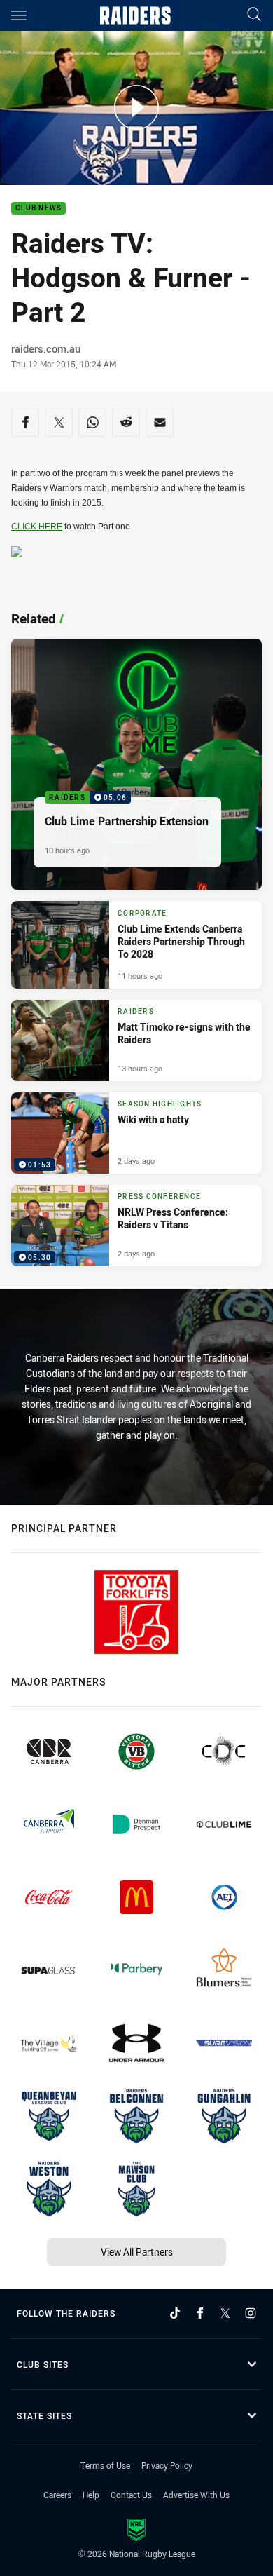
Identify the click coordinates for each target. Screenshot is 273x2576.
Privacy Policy (167, 2465)
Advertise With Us (196, 2495)
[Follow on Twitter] (225, 2313)
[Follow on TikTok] (175, 2313)
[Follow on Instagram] (251, 2313)
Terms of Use (105, 2465)
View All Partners (137, 2252)
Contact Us (131, 2495)
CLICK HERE (37, 527)
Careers (57, 2495)
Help (91, 2495)
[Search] (254, 15)
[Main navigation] (19, 15)
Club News (38, 209)
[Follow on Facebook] (200, 2313)
